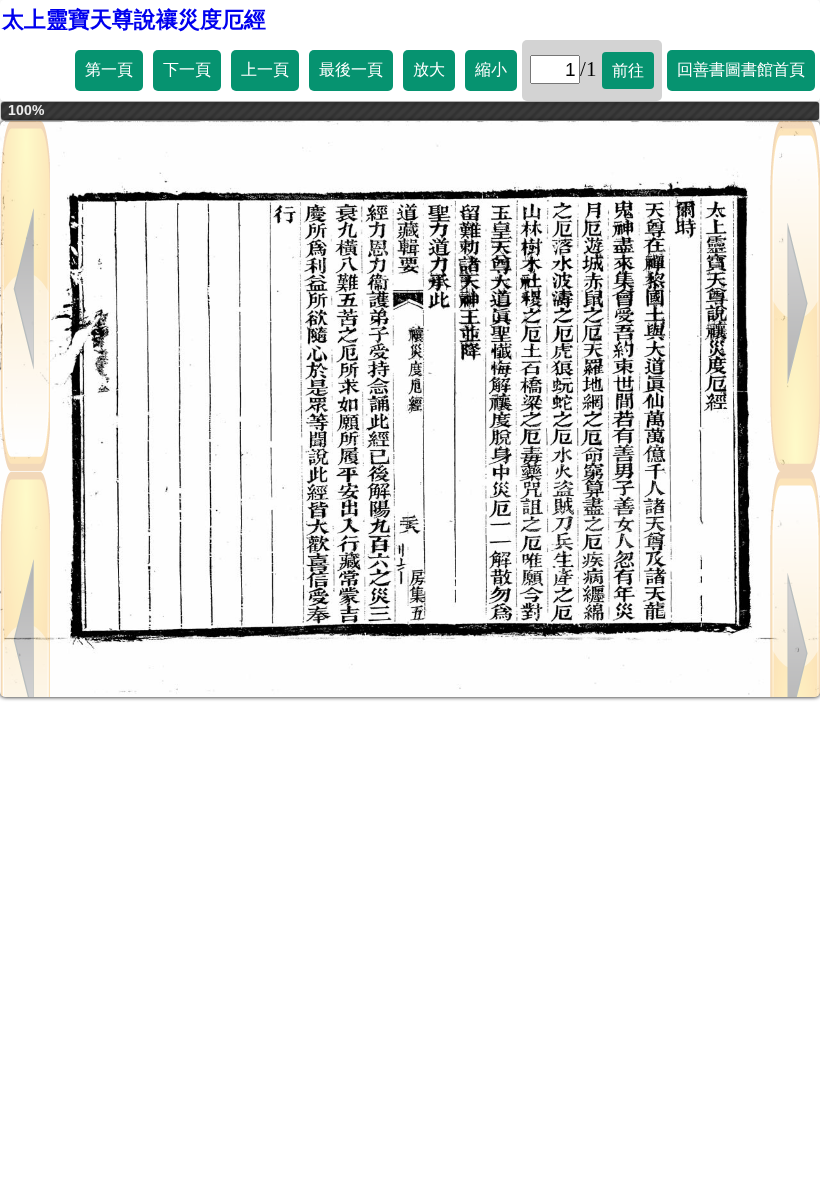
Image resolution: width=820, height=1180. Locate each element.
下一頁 (187, 69)
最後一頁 (351, 69)
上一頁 (265, 69)
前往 (628, 70)
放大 (429, 69)
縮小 (491, 69)
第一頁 (109, 69)
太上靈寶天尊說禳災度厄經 (134, 19)
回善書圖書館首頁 (741, 69)
